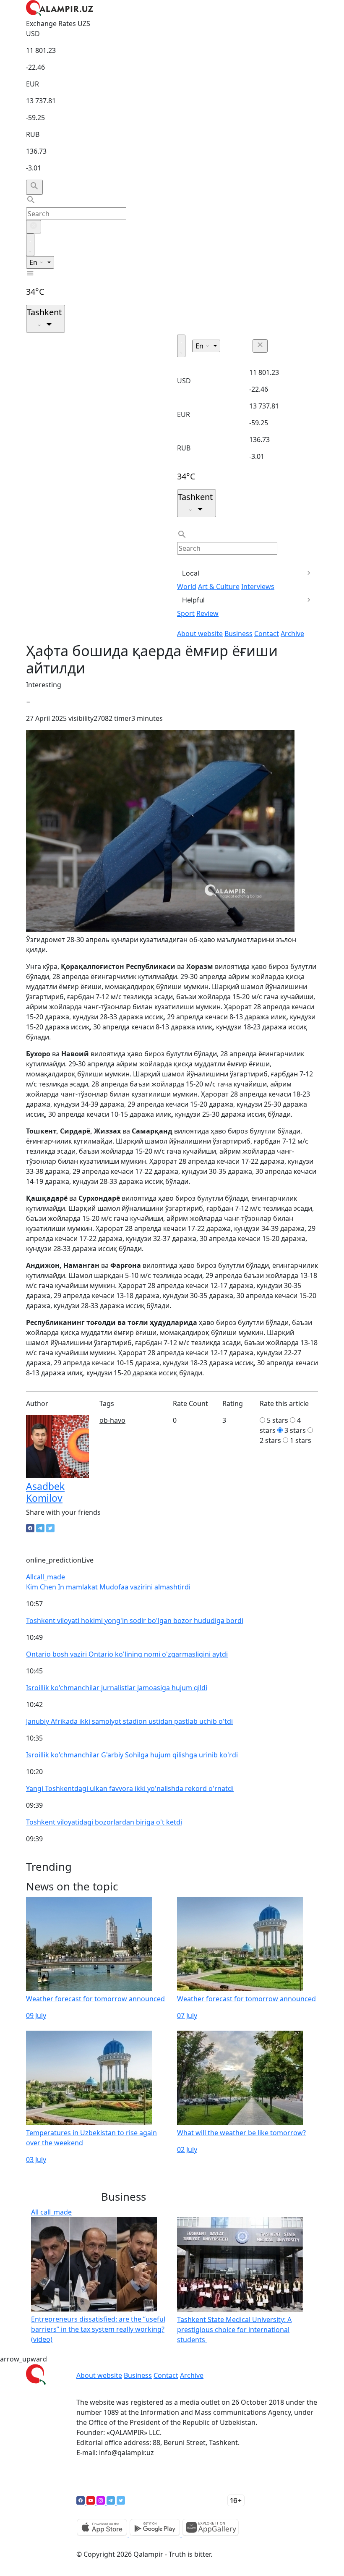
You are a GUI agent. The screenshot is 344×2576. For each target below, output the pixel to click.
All (46, 1577)
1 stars (301, 1440)
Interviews (258, 586)
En (34, 262)
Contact (267, 634)
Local (191, 573)
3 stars (295, 1430)
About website (200, 634)
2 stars (270, 1440)
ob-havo (112, 1420)
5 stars (278, 1420)
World (187, 586)
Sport (186, 613)
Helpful (193, 600)
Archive (292, 634)
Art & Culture (219, 586)
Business (238, 634)
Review (207, 613)
